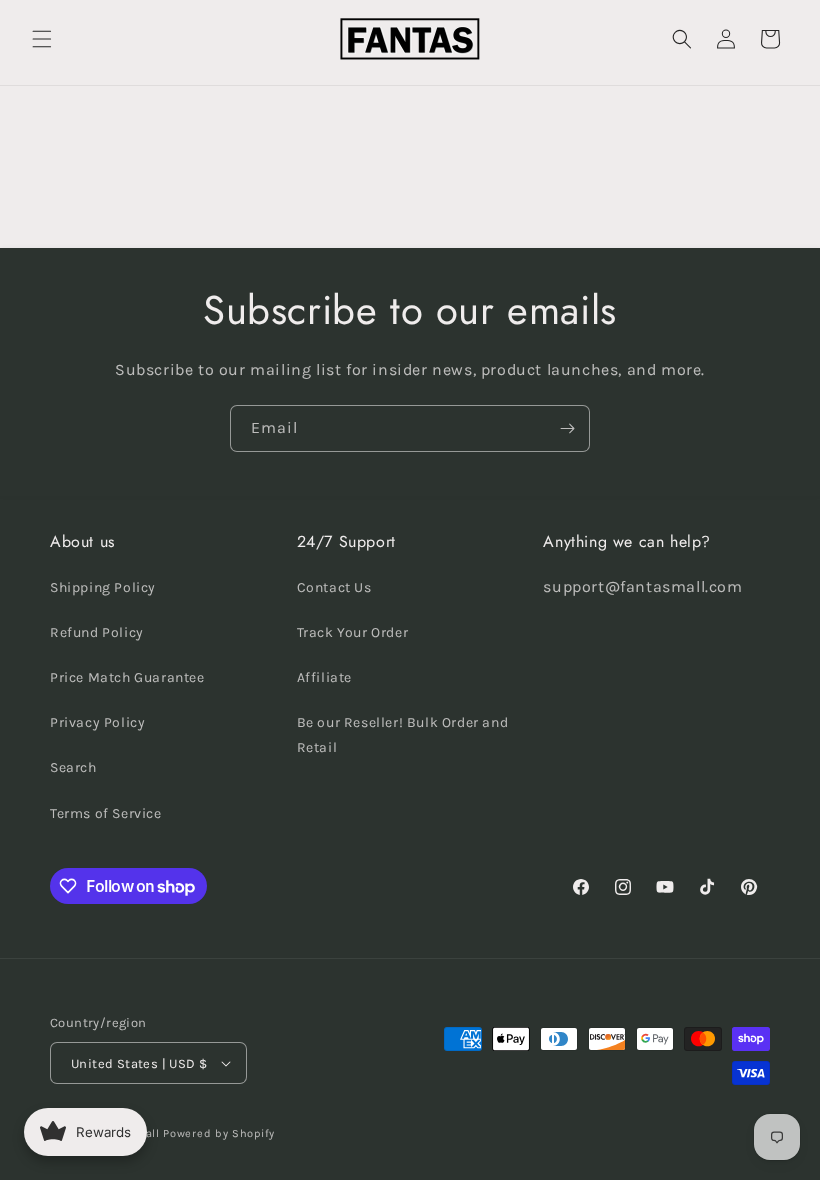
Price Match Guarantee (127, 677)
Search (73, 767)
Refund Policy (97, 632)
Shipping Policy (103, 587)
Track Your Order (353, 632)
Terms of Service (106, 813)
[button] (42, 39)
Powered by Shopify (219, 1133)
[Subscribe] (567, 428)
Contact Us (334, 587)
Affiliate (324, 677)
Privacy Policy (97, 722)
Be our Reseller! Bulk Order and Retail (403, 735)
